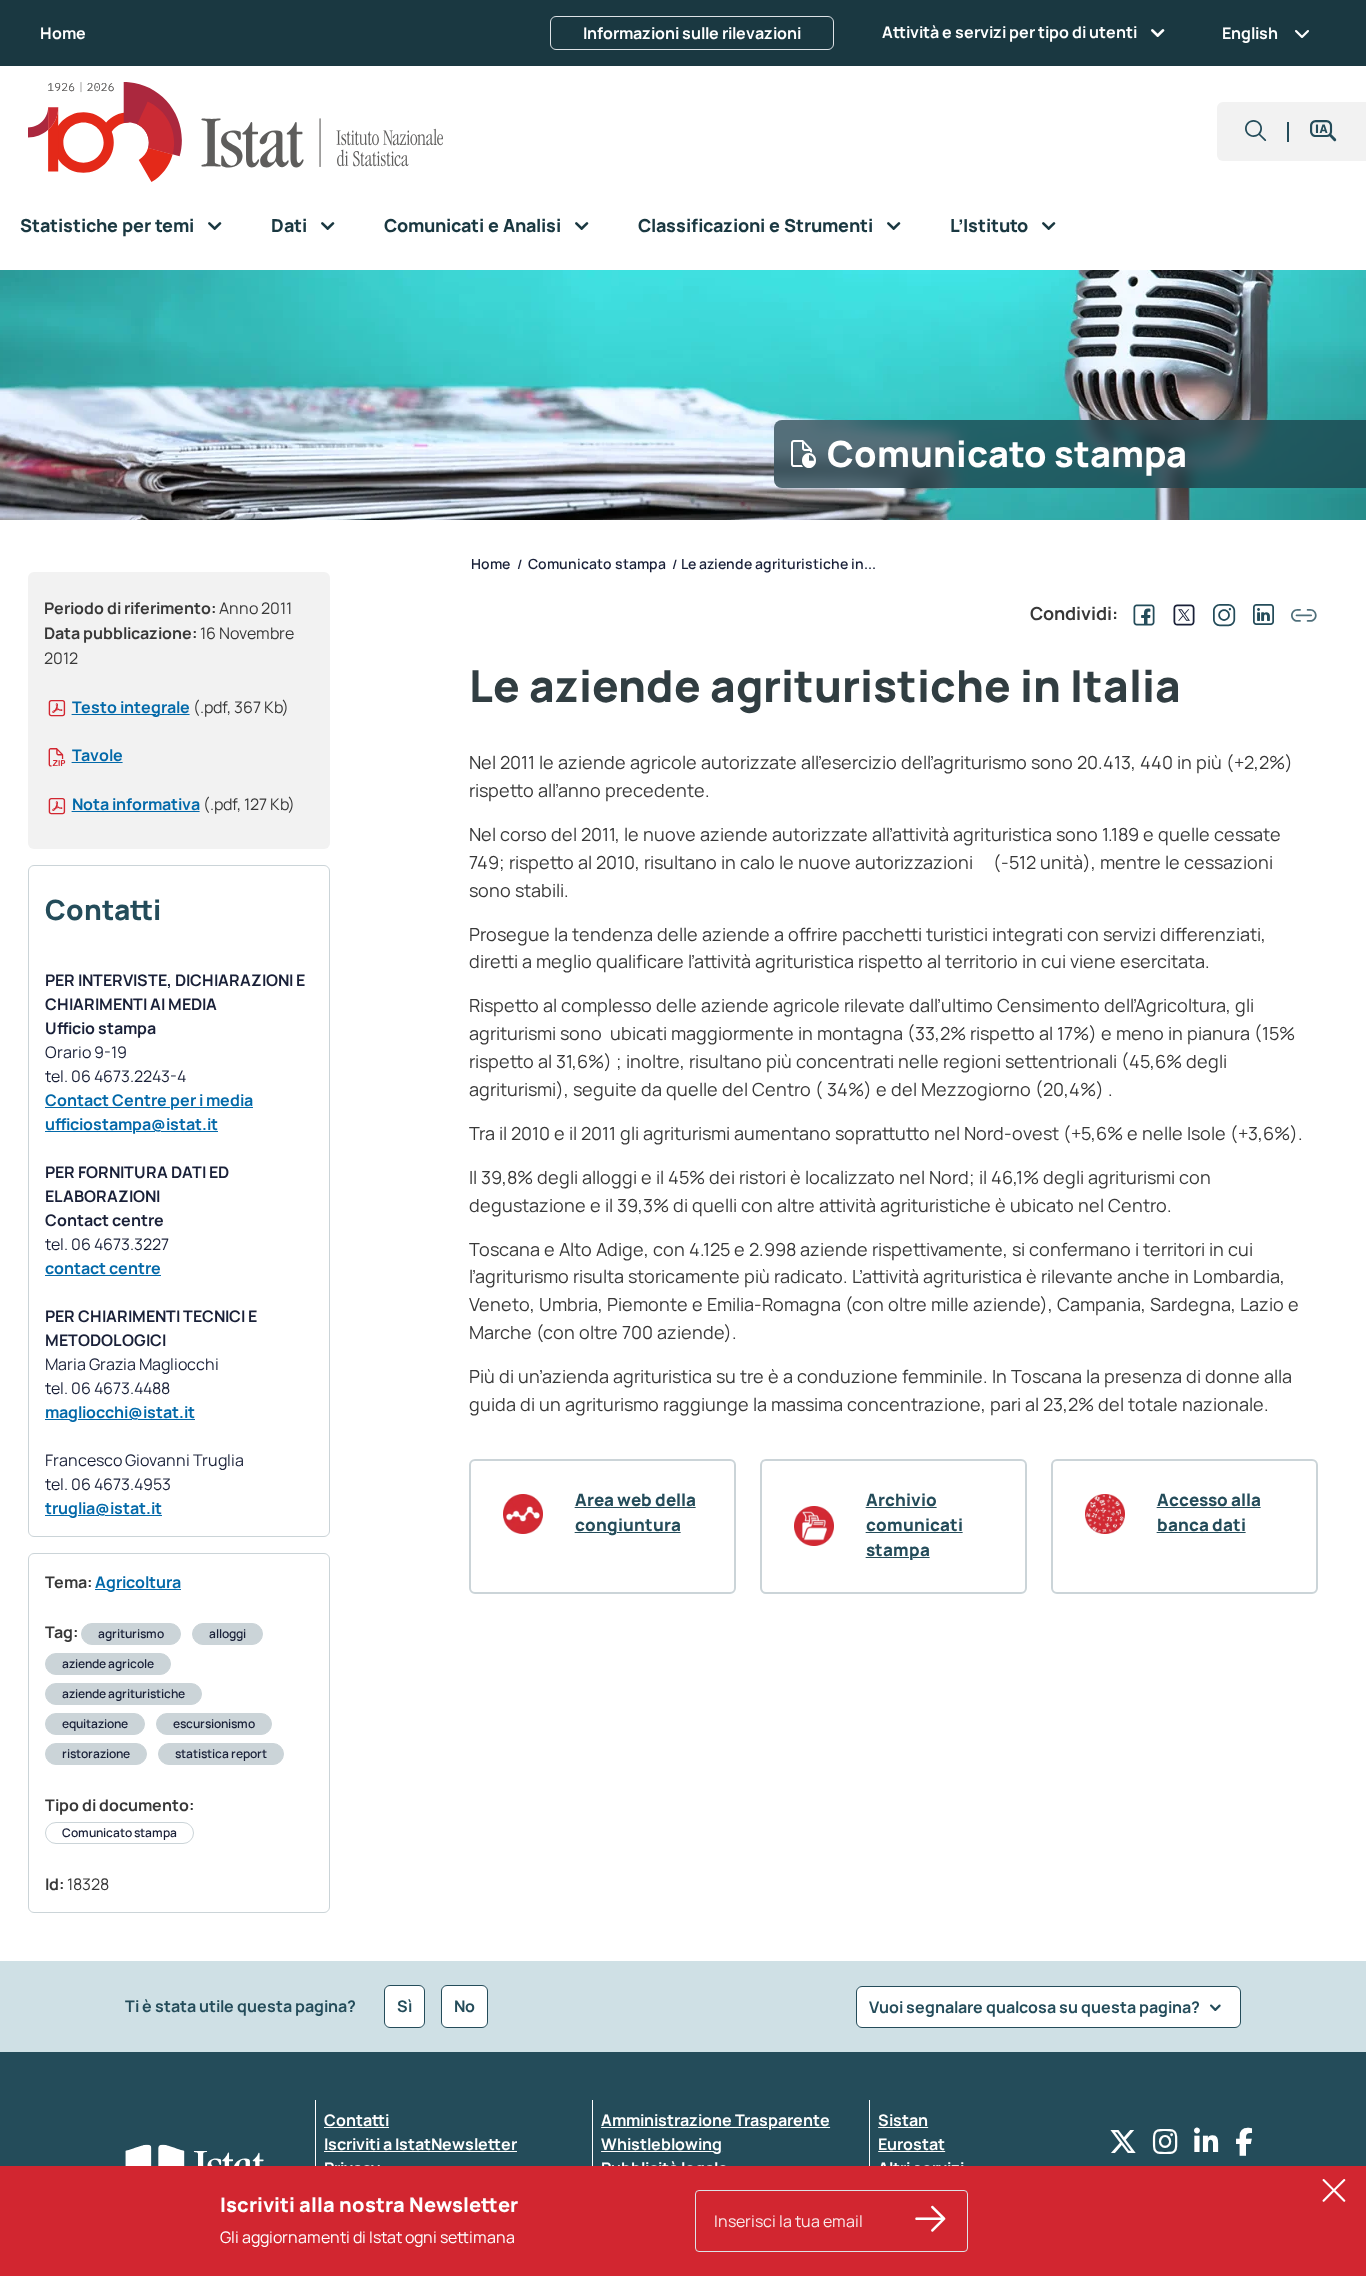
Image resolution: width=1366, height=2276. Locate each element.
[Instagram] (1165, 2146)
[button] (1256, 131)
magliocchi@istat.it (120, 1412)
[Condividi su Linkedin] (1260, 613)
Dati (289, 225)
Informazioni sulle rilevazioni (692, 33)
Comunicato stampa (119, 1832)
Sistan (903, 2120)
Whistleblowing (661, 2144)
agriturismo (131, 1633)
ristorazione (96, 1753)
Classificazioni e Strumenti (755, 225)
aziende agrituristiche (123, 1693)
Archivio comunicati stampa (914, 1524)
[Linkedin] (1206, 2146)
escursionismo (214, 1723)
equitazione (95, 1723)
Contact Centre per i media (149, 1100)
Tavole (97, 755)
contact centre (103, 1268)
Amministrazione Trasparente (715, 2120)
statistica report (221, 1753)
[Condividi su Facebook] (1140, 613)
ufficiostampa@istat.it (131, 1124)
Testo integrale (131, 707)
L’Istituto (989, 225)
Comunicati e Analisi (472, 225)
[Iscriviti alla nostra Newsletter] (931, 2221)
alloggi (227, 1633)
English (1250, 33)
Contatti (356, 2120)
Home (63, 33)
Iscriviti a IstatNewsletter (420, 2144)
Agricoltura (138, 1582)
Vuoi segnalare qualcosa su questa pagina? (1036, 2007)
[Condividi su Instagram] (1220, 613)
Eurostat (911, 2144)
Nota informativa (136, 804)
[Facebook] (1244, 2146)
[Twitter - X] (1123, 2146)
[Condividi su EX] (1180, 613)
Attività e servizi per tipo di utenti (1009, 32)
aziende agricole (108, 1663)
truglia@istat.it (103, 1508)
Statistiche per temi (107, 225)
